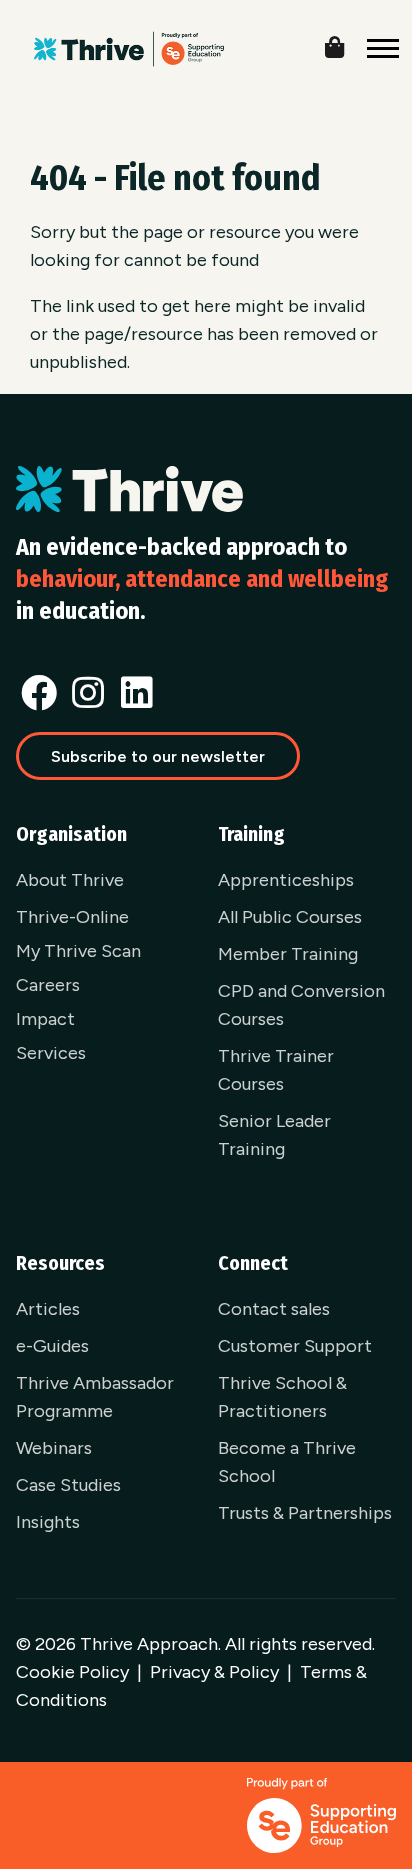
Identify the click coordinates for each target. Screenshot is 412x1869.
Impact (45, 1019)
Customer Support (295, 1346)
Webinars (54, 1448)
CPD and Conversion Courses (301, 1005)
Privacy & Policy (214, 1672)
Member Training (288, 954)
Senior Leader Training (274, 1135)
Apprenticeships (286, 880)
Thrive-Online (72, 917)
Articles (48, 1309)
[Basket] (350, 43)
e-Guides (52, 1346)
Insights (48, 1522)
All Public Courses (290, 917)
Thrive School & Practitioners (282, 1397)
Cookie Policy (72, 1672)
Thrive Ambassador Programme (95, 1397)
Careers (48, 985)
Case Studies (68, 1485)
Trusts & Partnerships (305, 1513)
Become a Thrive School (287, 1462)
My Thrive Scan (78, 951)
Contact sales (274, 1309)
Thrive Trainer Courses (276, 1070)
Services (51, 1053)
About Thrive (70, 880)
